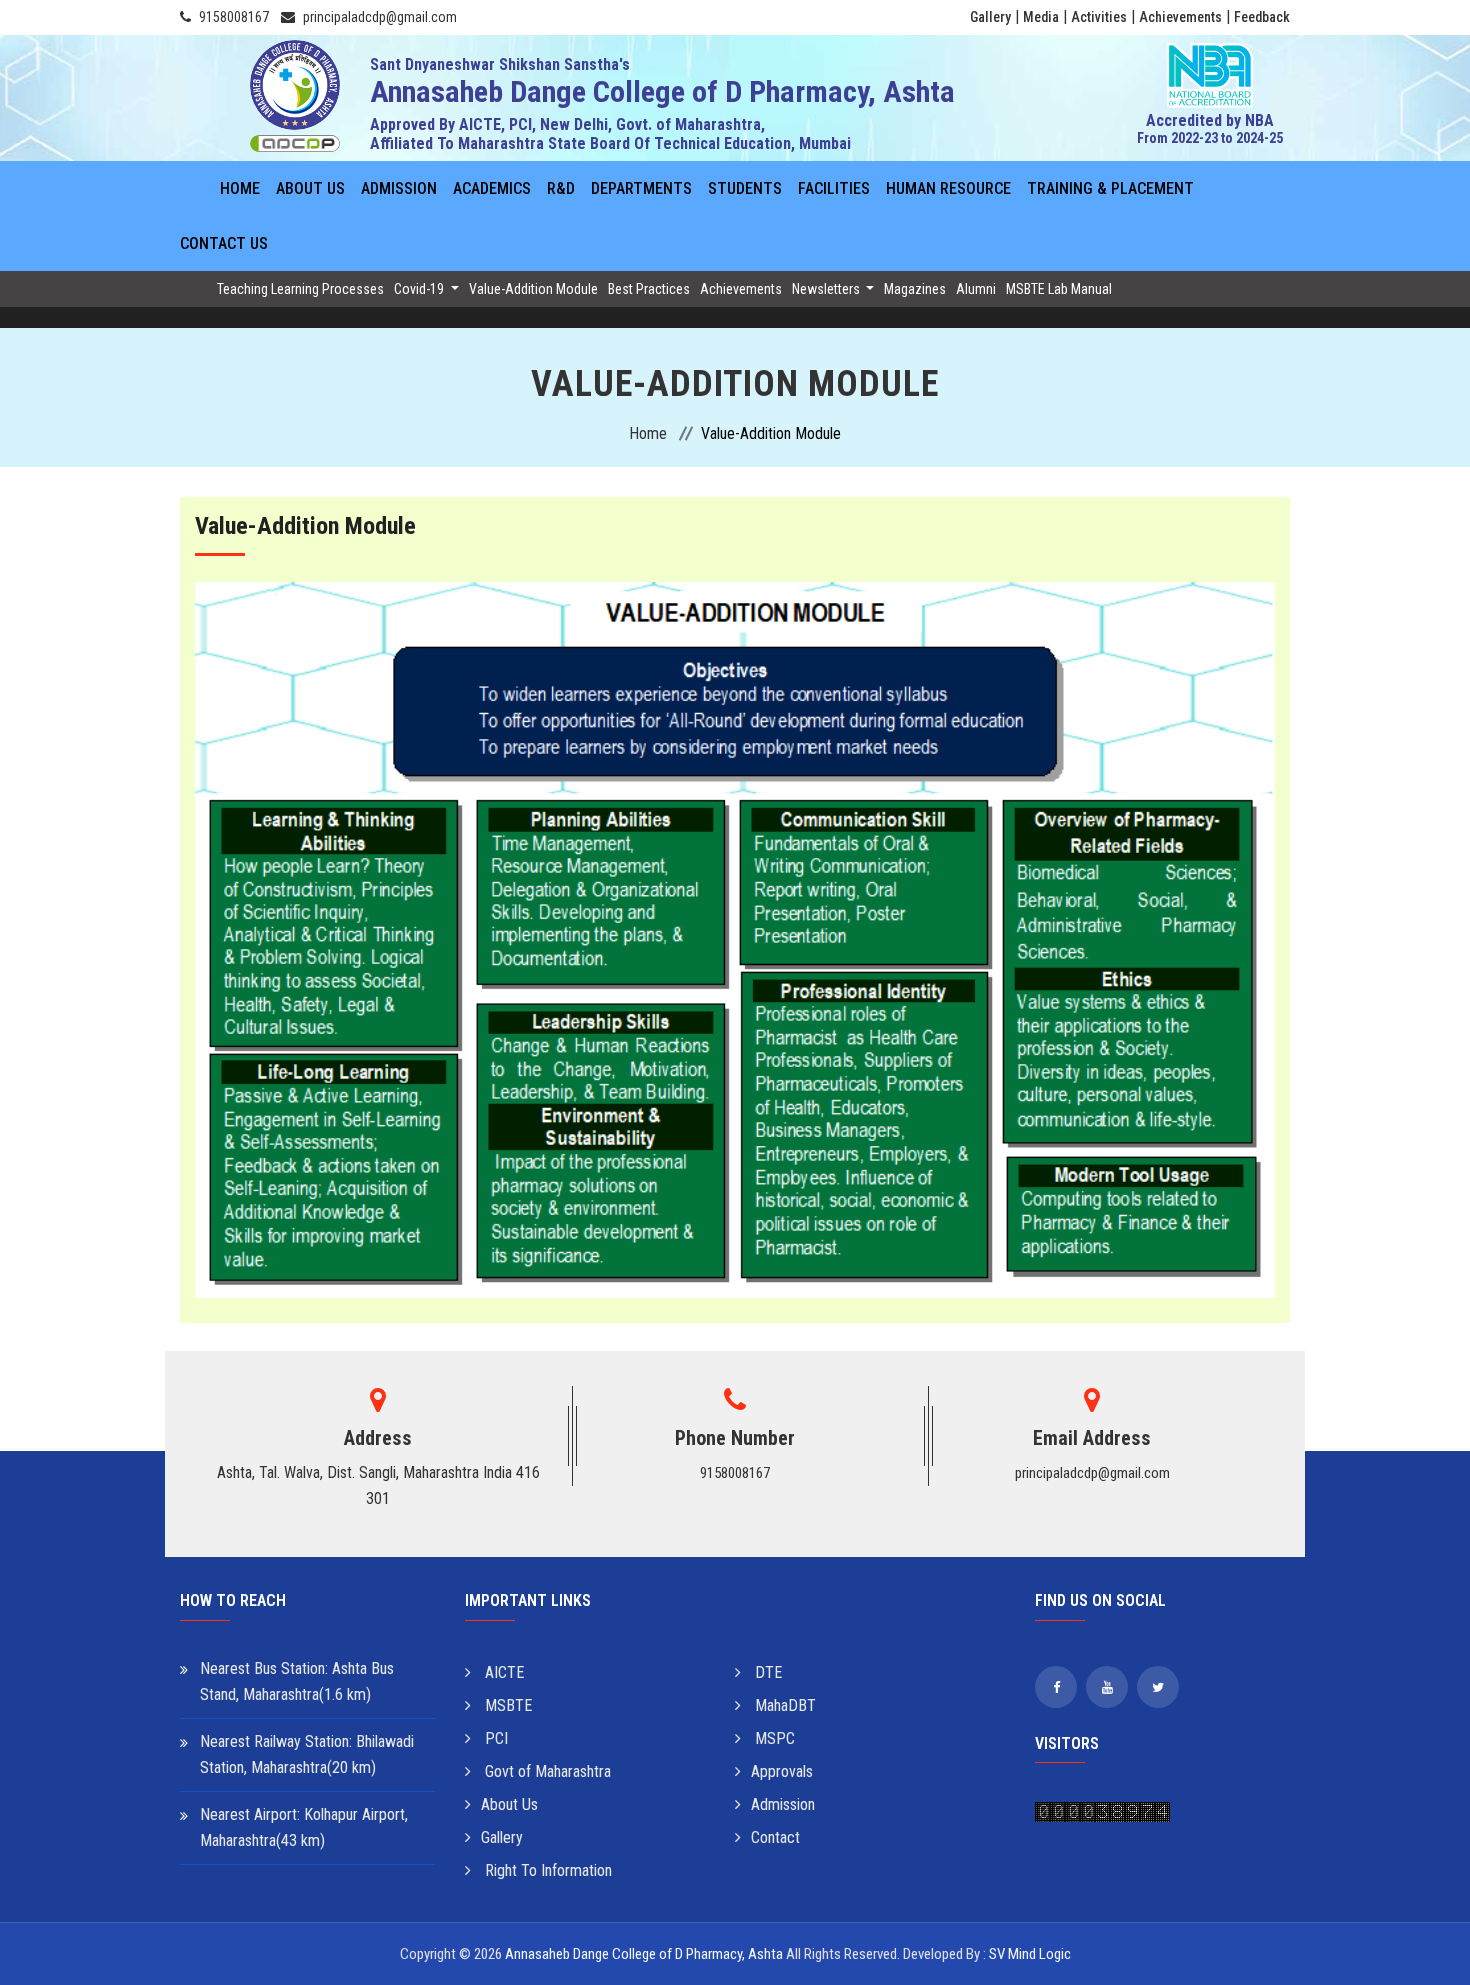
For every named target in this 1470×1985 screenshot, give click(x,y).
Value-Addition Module (533, 289)
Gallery (990, 17)
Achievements (1180, 17)
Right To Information (546, 1870)
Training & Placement (1110, 188)
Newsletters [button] (827, 289)
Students (745, 188)
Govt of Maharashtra (546, 1771)
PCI (494, 1738)
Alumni (976, 289)
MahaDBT (783, 1705)
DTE (766, 1672)
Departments (641, 188)
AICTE (502, 1672)
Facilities (834, 188)
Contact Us (224, 243)
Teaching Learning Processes (300, 289)
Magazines (915, 289)
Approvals (782, 1771)
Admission (399, 188)
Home (240, 188)
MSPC (773, 1738)
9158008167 (234, 17)
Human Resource (948, 188)
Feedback (1262, 17)
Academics (492, 188)
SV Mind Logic (1030, 1954)
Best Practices (649, 289)
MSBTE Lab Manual (1059, 289)
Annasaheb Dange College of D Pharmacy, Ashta (644, 1954)
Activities (1099, 17)
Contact (775, 1837)
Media (1041, 17)
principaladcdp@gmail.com (380, 17)
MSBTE (506, 1705)
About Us (310, 188)
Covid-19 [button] (420, 289)
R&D (561, 188)
